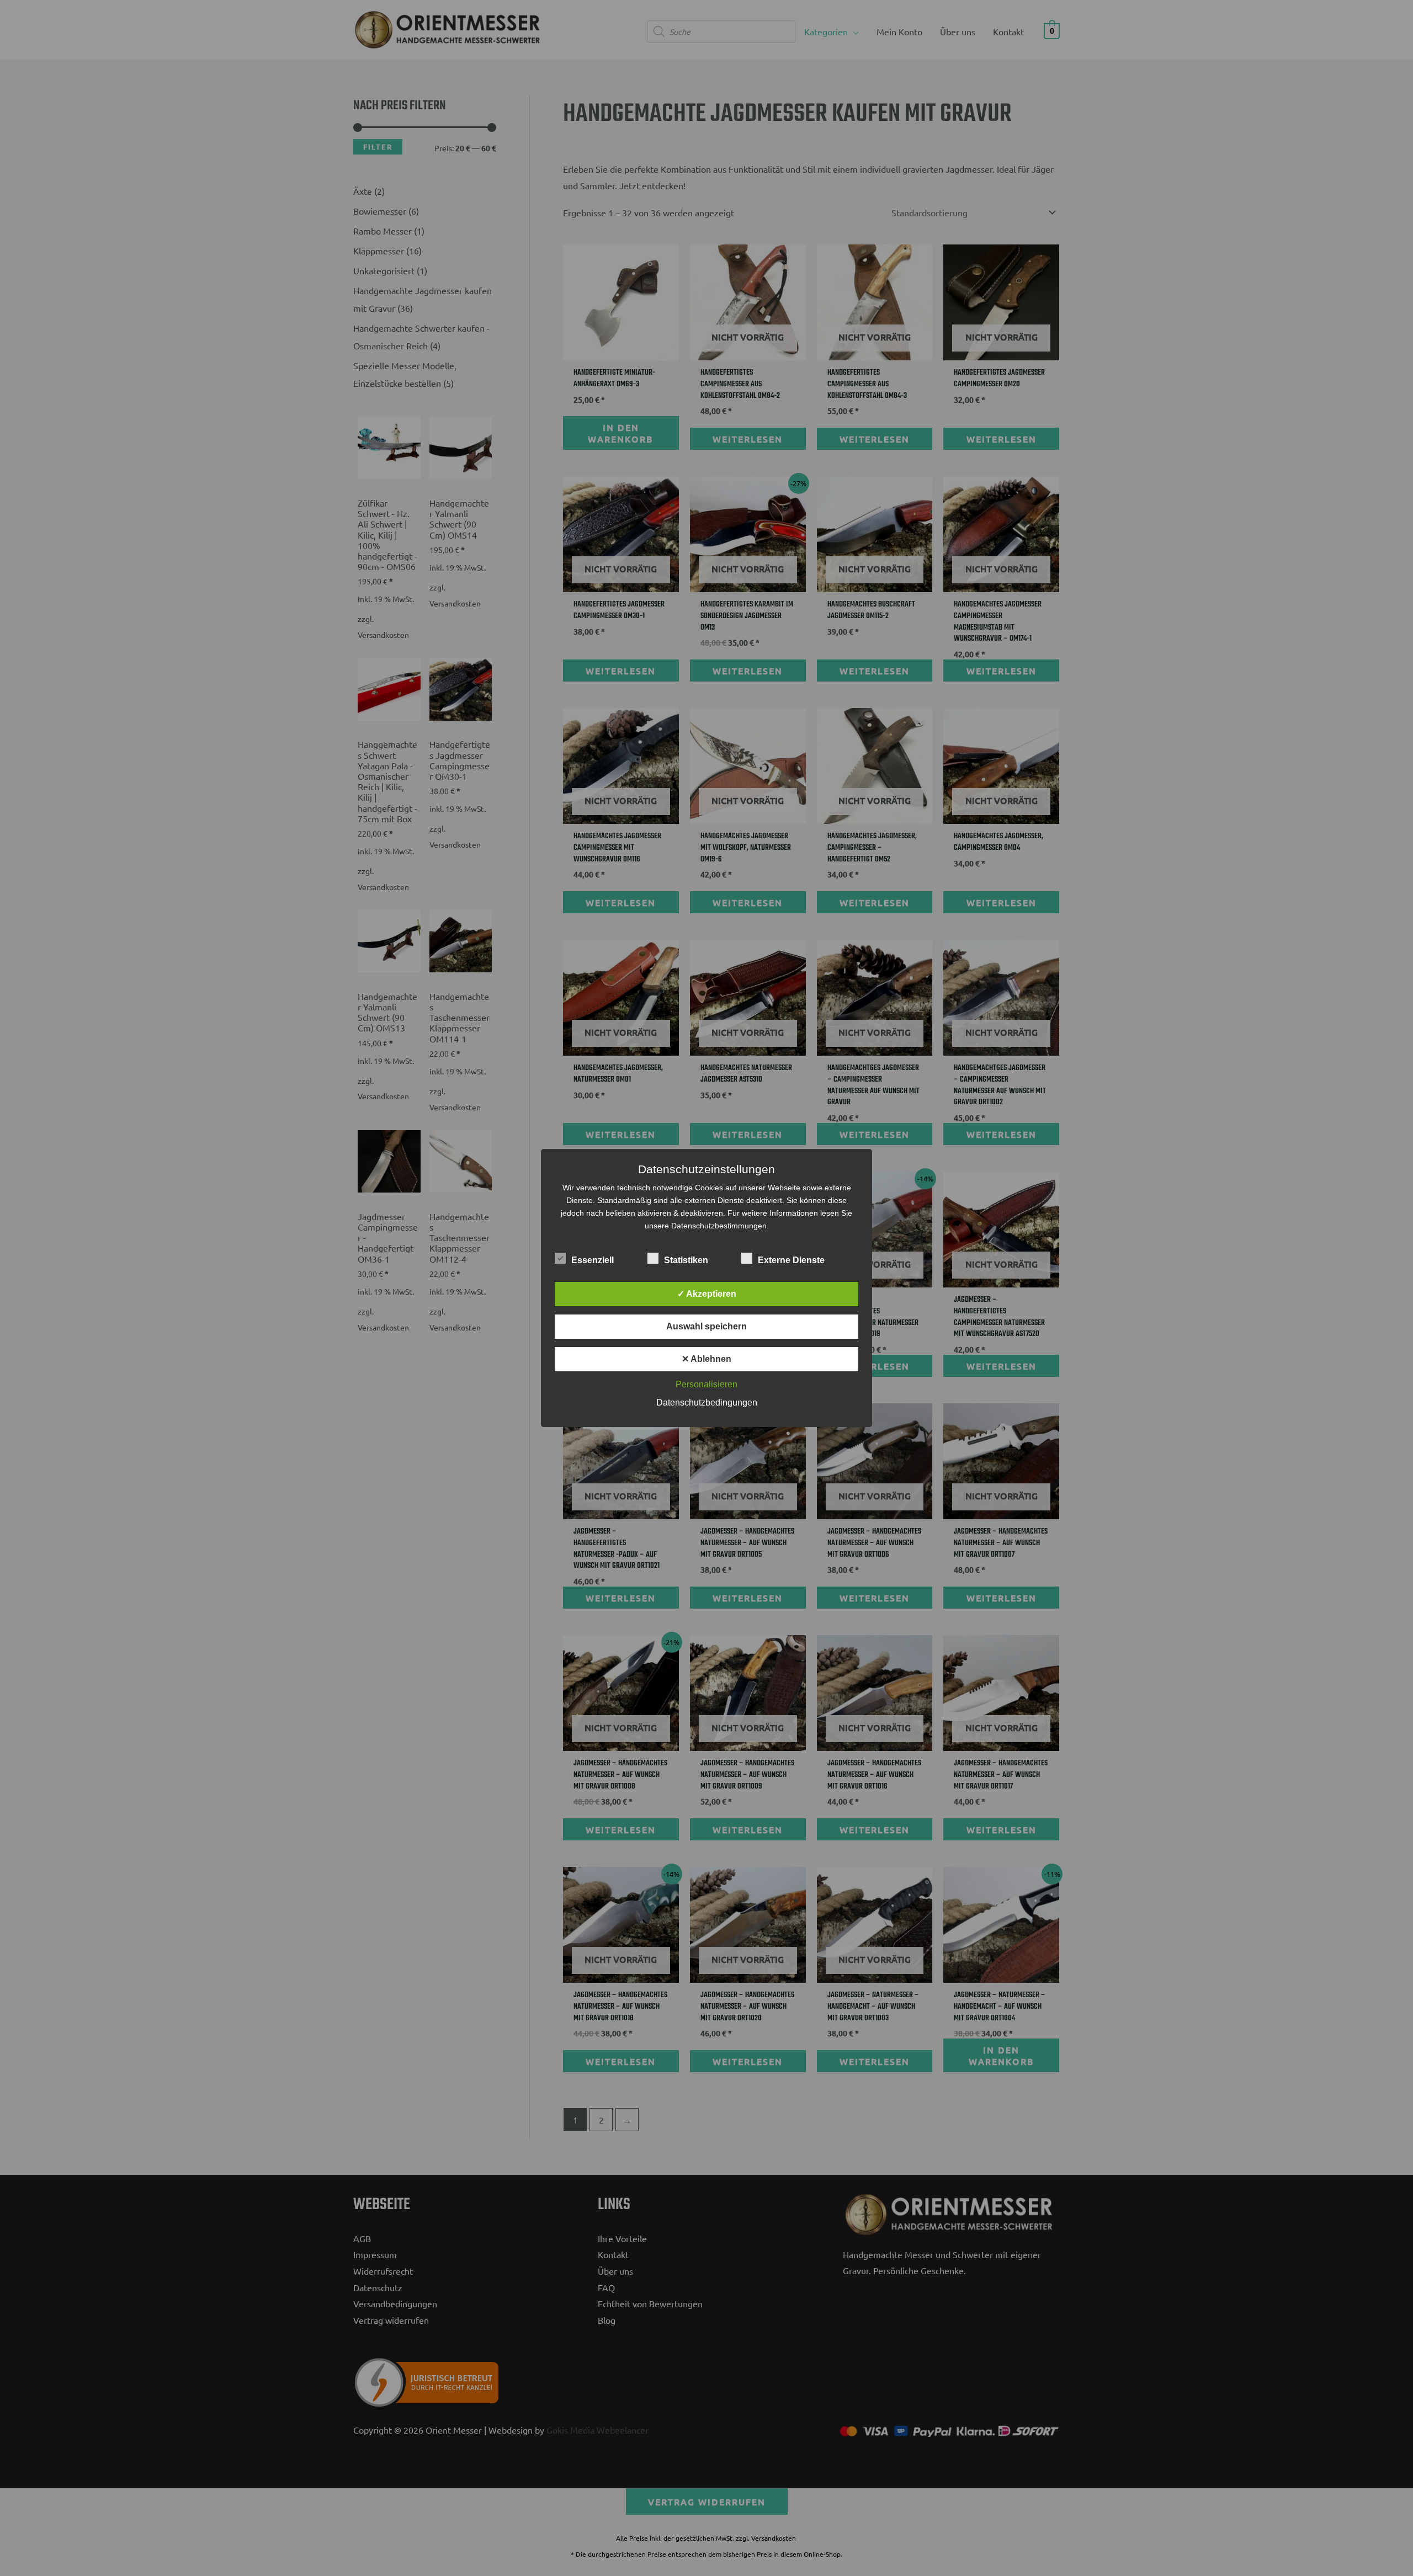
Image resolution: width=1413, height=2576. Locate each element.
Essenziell (593, 1260)
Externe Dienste (791, 1260)
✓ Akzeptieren (707, 1294)
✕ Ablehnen (706, 1359)
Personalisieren (706, 1384)
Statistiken (686, 1260)
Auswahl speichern (706, 1326)
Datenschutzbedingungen (707, 1403)
